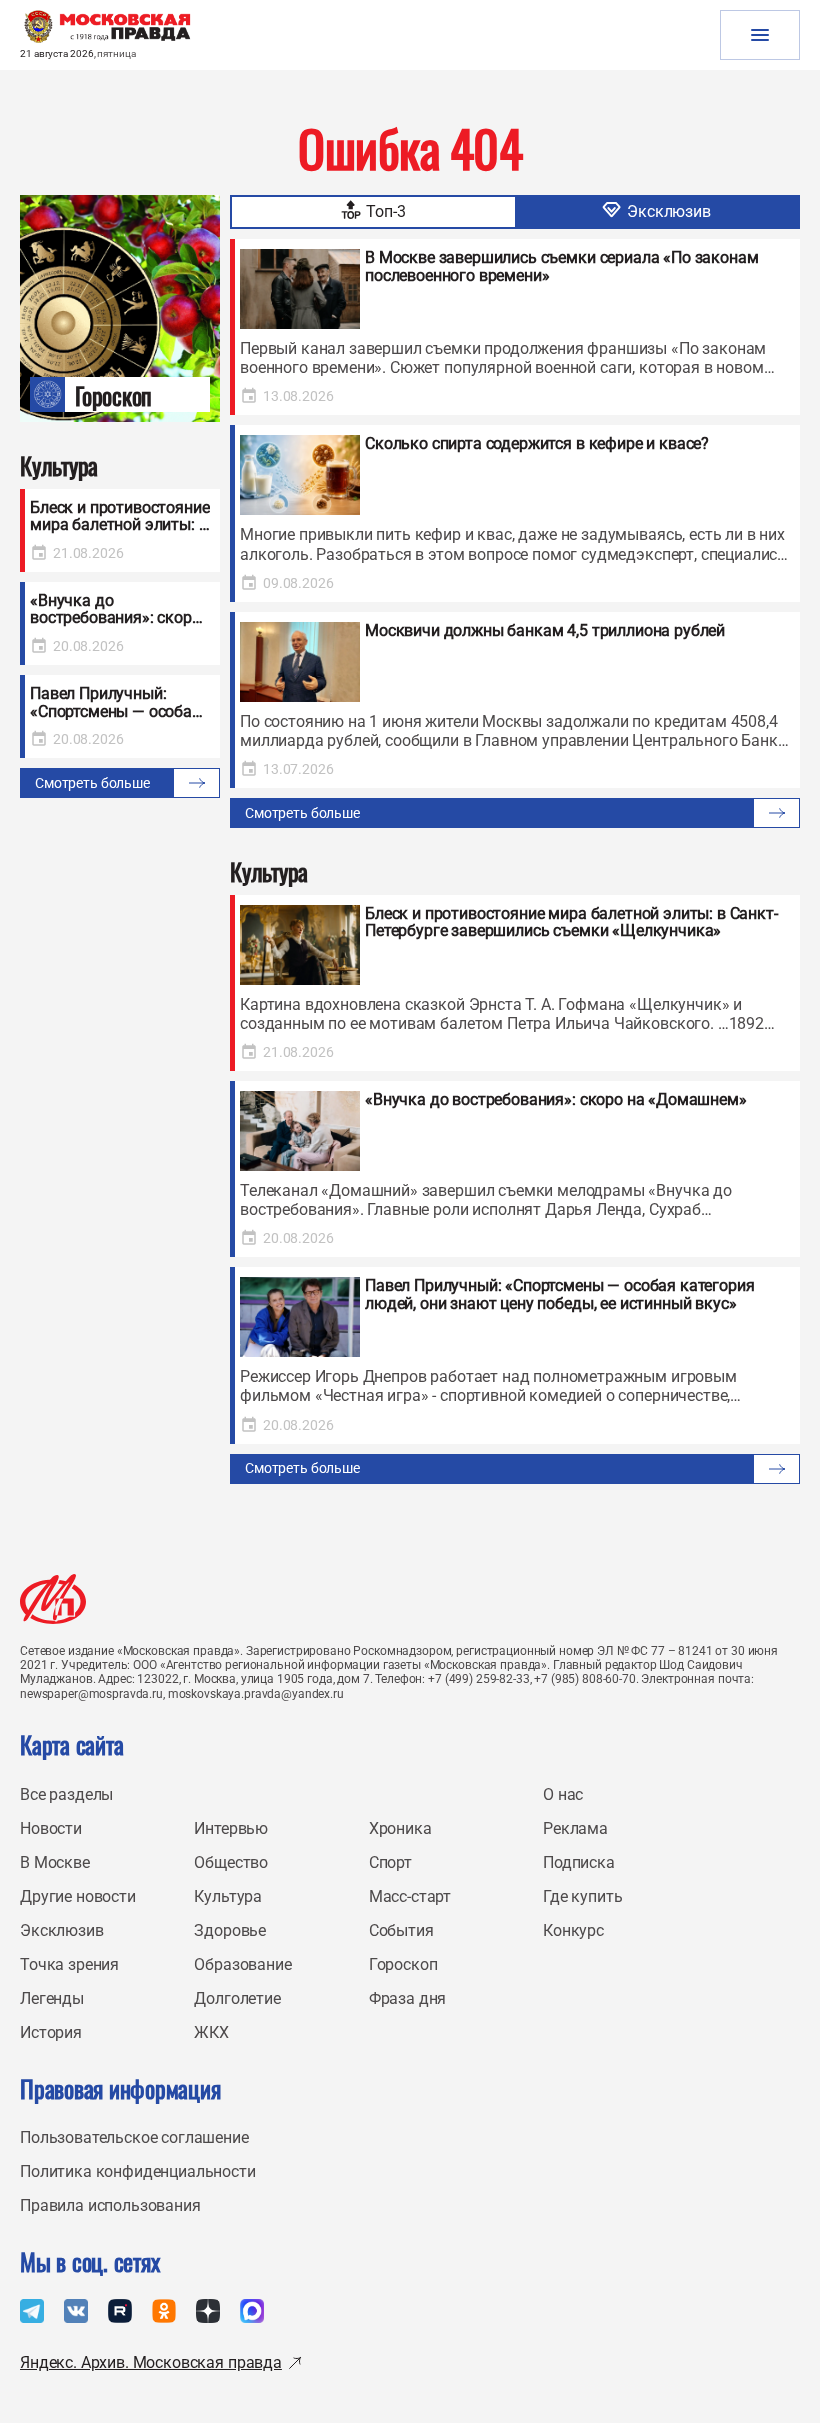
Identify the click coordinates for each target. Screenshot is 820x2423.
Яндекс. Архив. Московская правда (151, 2362)
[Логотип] (53, 1599)
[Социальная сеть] (32, 2311)
